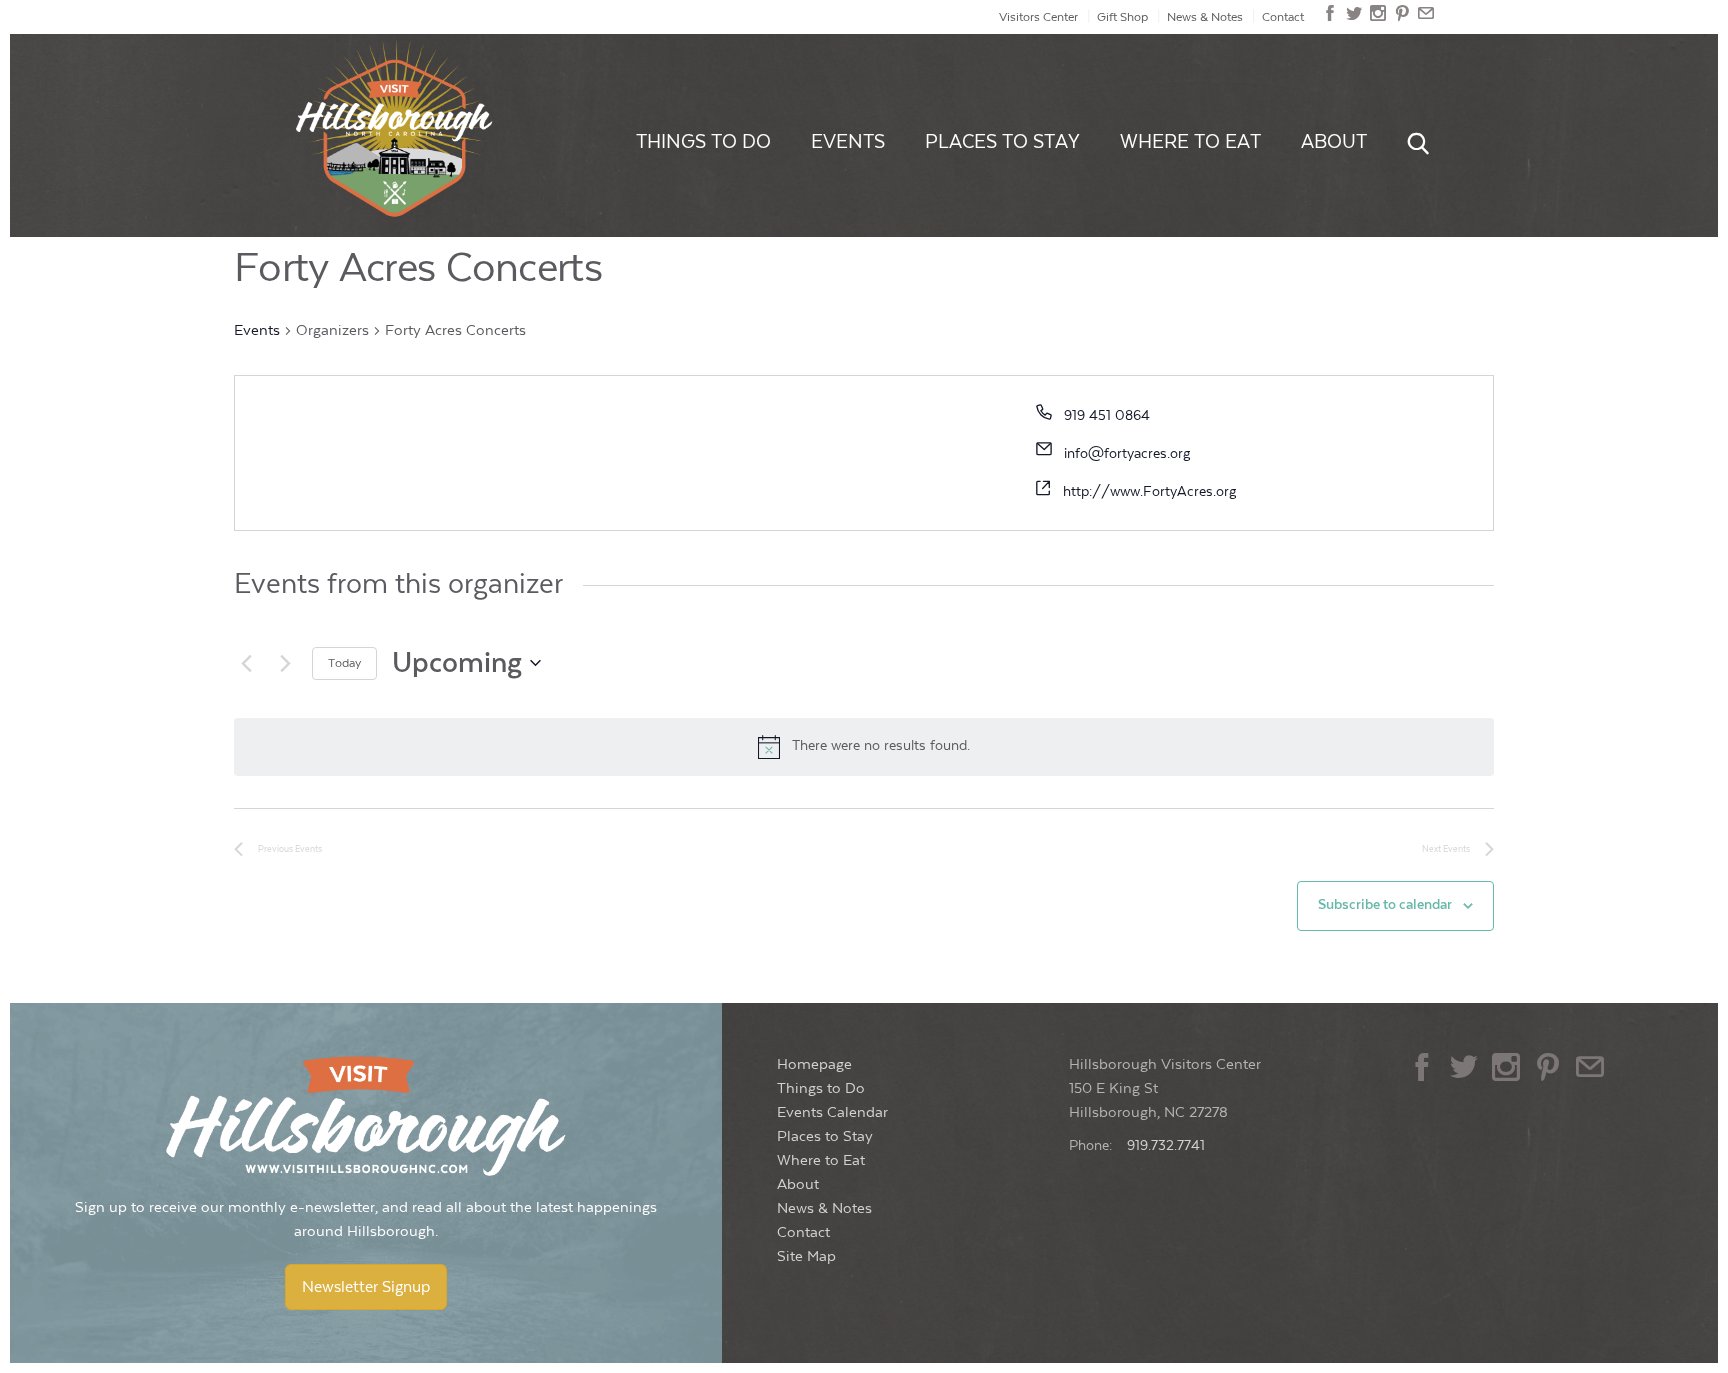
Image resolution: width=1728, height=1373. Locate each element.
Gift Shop (1122, 17)
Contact (1283, 17)
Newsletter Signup (366, 1287)
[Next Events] (285, 663)
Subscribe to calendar (1385, 905)
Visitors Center (1038, 17)
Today (344, 663)
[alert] (864, 747)
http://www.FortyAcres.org (1149, 492)
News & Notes (1205, 17)
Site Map (806, 1256)
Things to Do (703, 142)
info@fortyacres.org (1127, 454)
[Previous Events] (246, 663)
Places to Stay (1002, 142)
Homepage (814, 1064)
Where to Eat (1190, 142)
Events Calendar (832, 1112)
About (1334, 142)
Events (848, 142)
